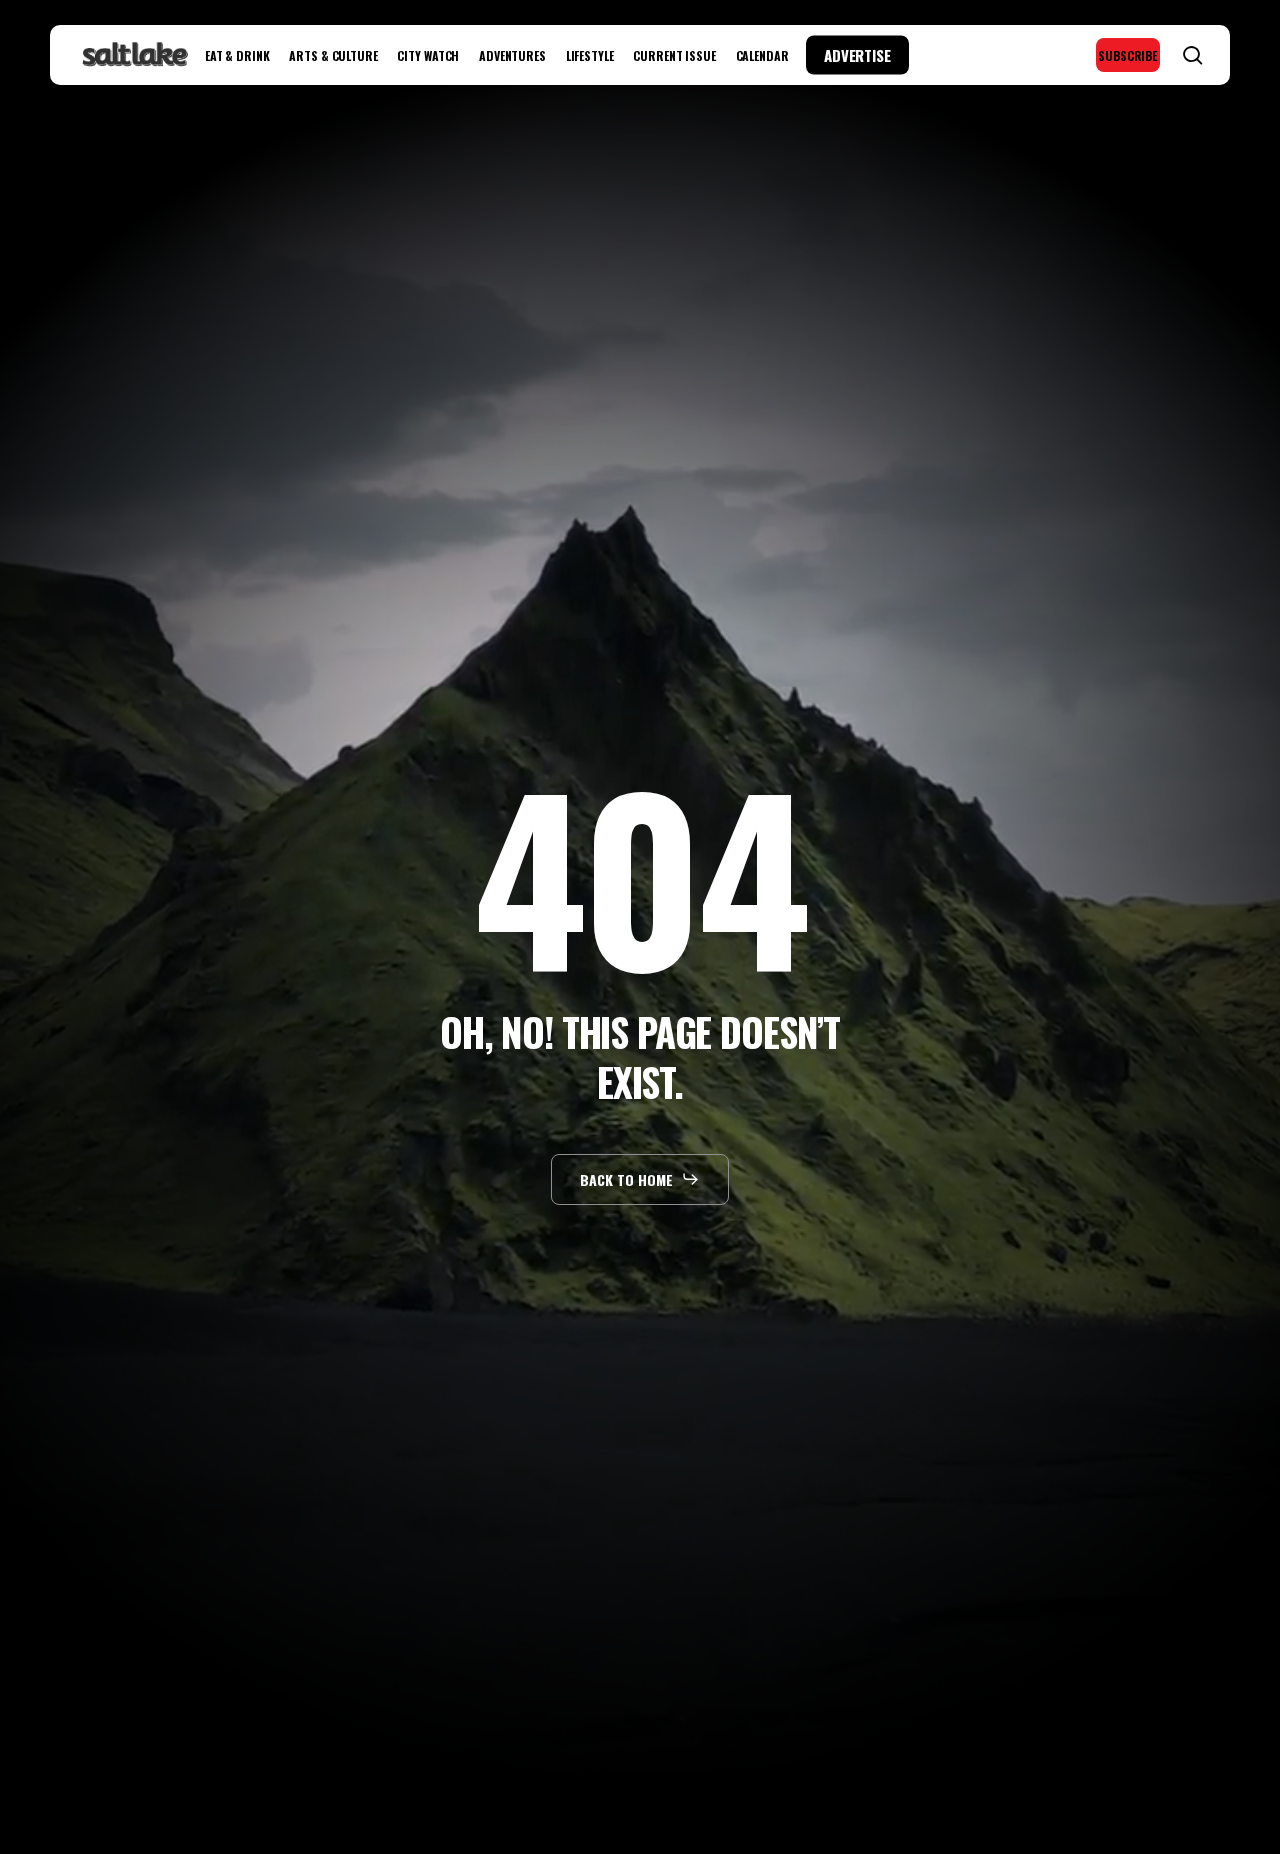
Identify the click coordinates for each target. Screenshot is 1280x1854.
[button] (640, 1179)
